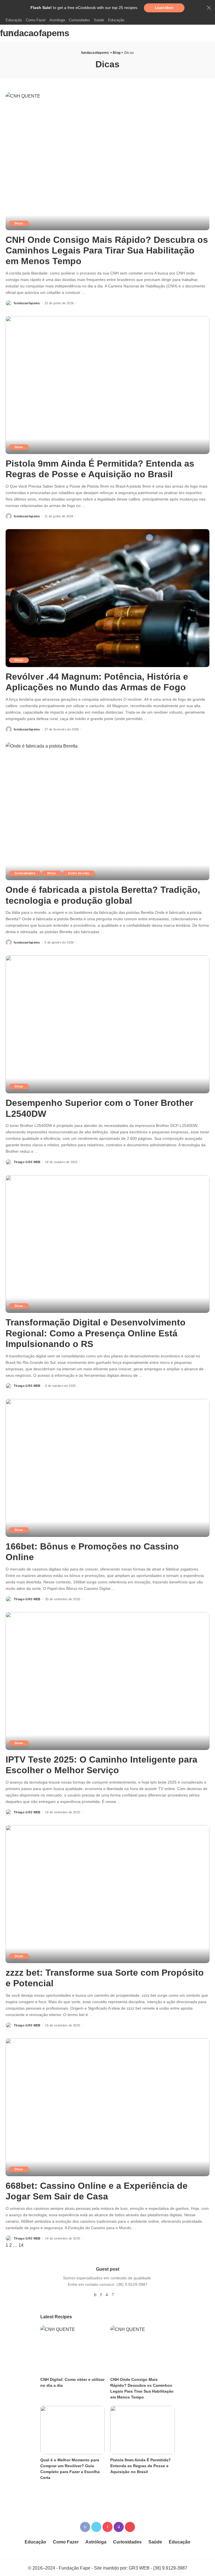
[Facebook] (95, 2295)
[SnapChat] (113, 2295)
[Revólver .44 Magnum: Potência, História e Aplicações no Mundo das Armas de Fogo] (107, 598)
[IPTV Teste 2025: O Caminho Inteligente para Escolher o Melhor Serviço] (107, 1681)
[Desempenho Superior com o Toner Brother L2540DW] (107, 1024)
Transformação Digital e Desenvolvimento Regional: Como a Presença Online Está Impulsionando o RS (96, 1333)
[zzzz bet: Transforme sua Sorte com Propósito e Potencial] (107, 1894)
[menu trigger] (13, 33)
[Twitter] (96, 2527)
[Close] (209, 8)
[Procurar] (206, 33)
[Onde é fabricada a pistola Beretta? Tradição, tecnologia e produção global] (107, 811)
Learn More (164, 8)
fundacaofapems (35, 33)
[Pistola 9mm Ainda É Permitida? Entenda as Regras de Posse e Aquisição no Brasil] (107, 385)
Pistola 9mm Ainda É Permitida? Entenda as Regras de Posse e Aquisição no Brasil (141, 2466)
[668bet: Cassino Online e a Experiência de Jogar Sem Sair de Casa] (107, 2107)
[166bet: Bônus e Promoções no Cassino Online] (107, 1468)
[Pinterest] (101, 2295)
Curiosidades (25, 873)
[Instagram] (107, 2295)
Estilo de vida (79, 873)
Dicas (19, 223)
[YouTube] (120, 2295)
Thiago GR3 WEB (27, 1162)
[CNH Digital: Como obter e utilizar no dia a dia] (73, 2350)
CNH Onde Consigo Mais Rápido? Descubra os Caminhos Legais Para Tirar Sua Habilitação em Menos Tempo (107, 251)
